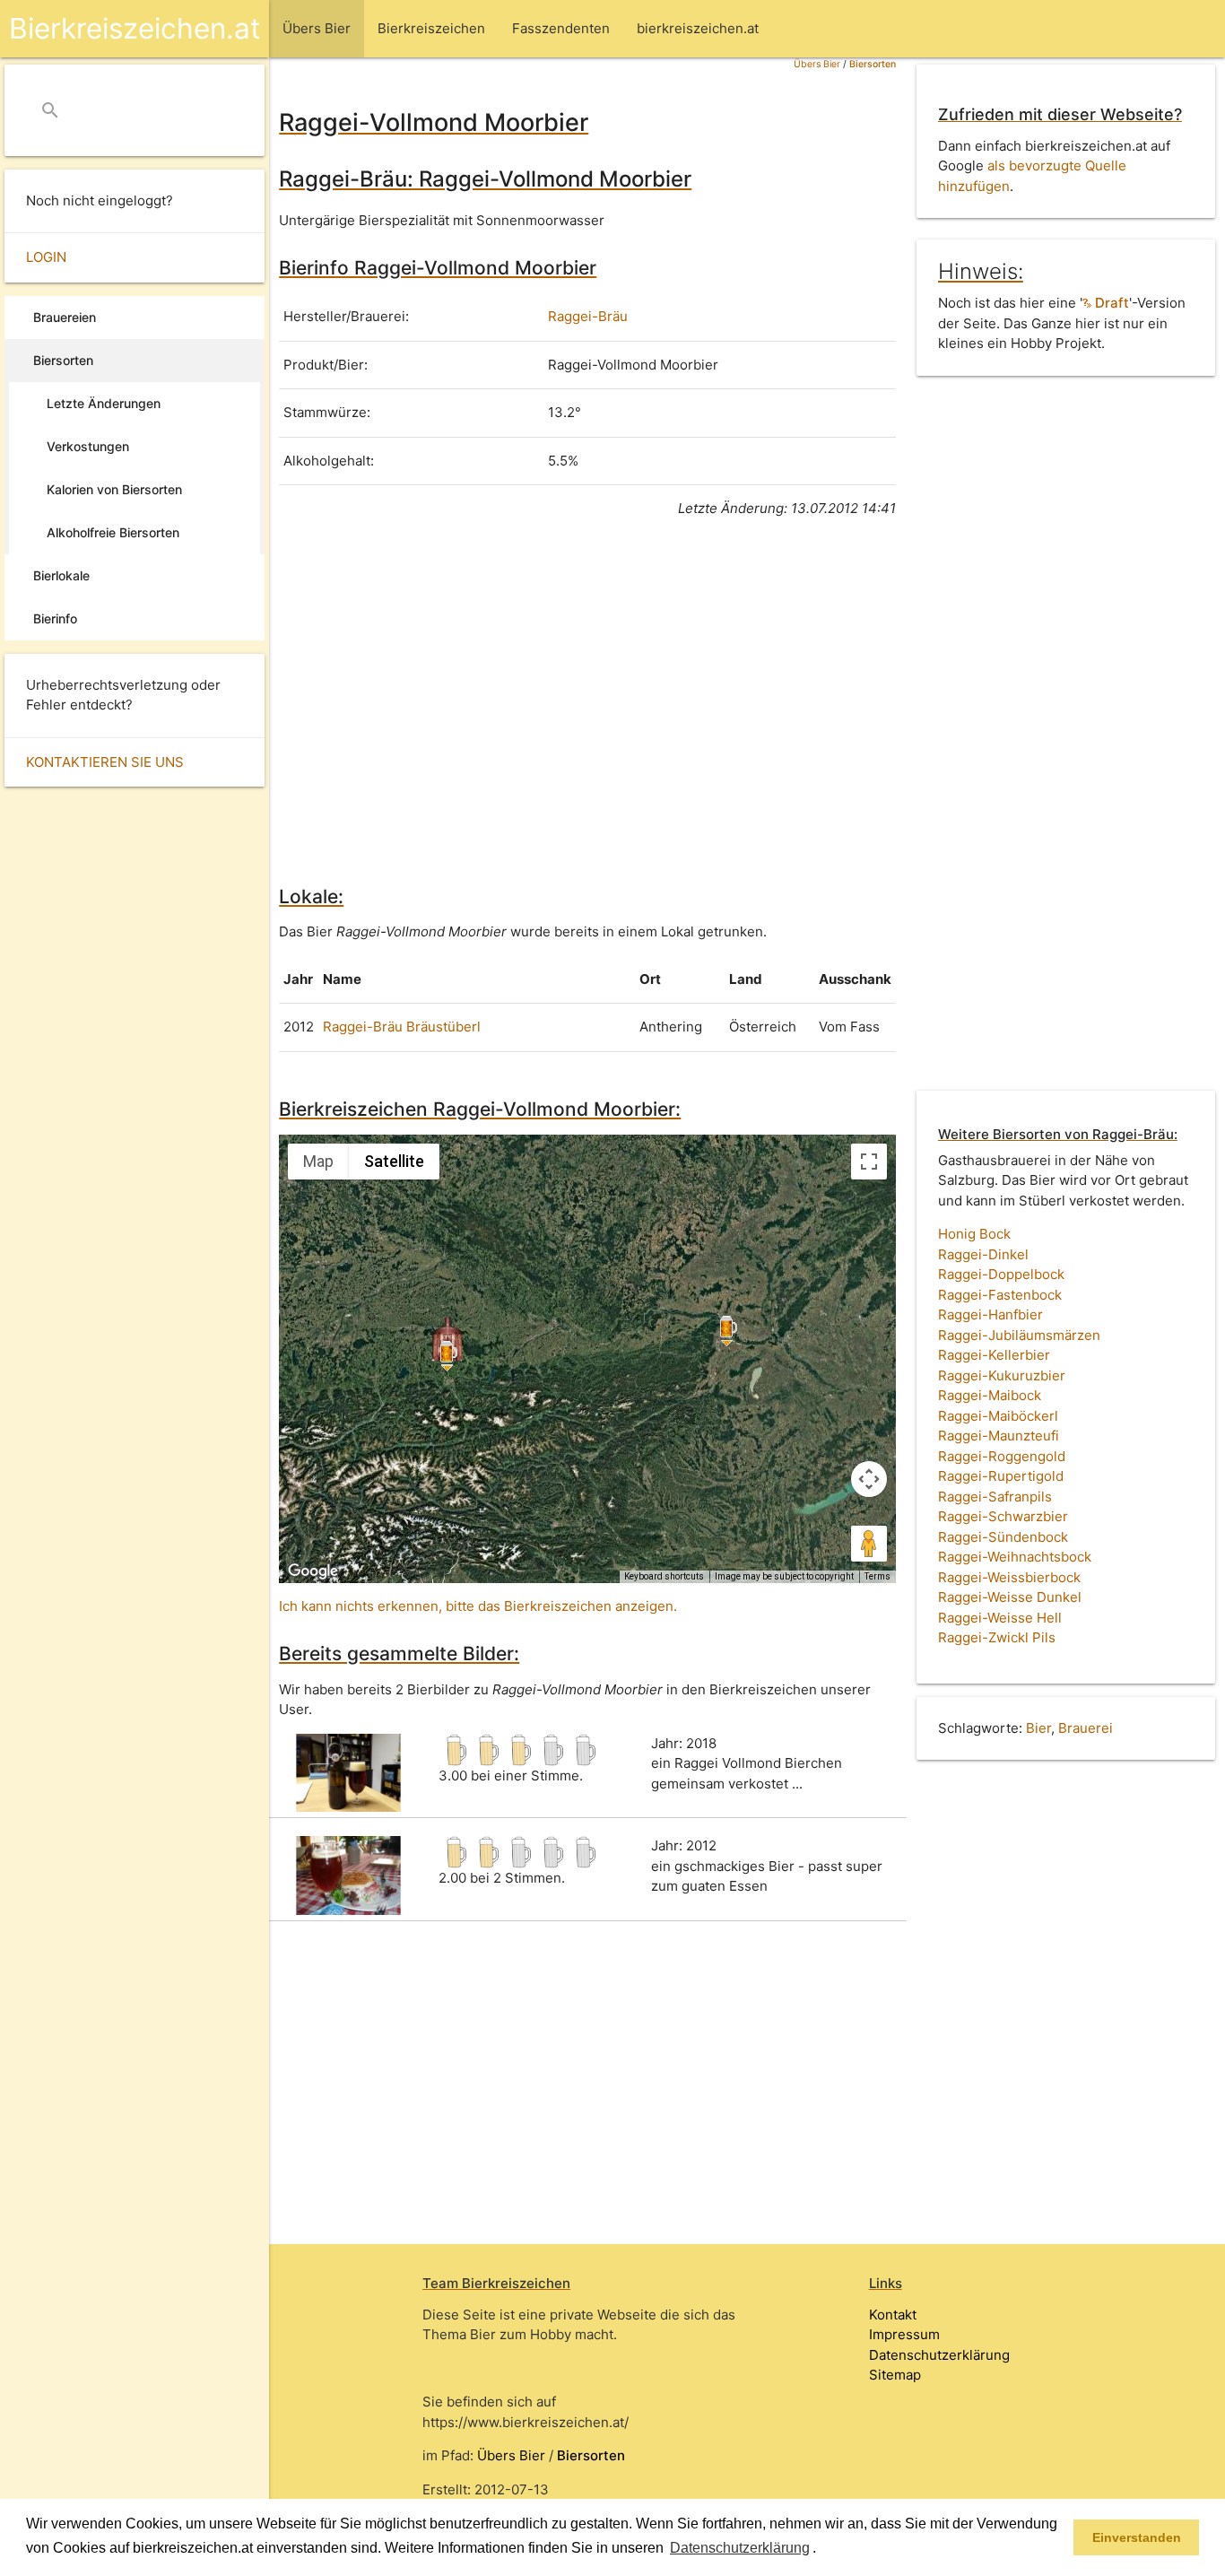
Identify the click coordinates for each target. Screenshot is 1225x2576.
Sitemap (895, 2375)
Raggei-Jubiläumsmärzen (1019, 1335)
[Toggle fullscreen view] (869, 1162)
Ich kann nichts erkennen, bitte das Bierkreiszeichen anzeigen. (478, 1606)
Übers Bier (817, 64)
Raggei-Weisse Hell (1000, 1618)
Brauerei (1086, 1728)
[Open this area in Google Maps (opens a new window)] (313, 1571)
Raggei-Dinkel (983, 1254)
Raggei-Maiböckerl (998, 1416)
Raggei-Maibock (990, 1395)
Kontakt (893, 2315)
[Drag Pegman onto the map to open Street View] (869, 1544)
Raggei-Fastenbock (1000, 1295)
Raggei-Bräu (588, 316)
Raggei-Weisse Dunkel (1010, 1597)
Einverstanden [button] (1137, 2537)
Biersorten (873, 64)
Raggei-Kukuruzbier (1002, 1375)
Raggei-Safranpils (995, 1497)
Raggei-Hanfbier (990, 1314)
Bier (1038, 1728)
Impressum (904, 2334)
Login (46, 257)
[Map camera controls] (869, 1479)
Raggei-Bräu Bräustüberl (402, 1027)
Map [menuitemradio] (318, 1161)
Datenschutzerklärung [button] (740, 2548)
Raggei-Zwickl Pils (997, 1637)
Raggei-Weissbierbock (1009, 1577)
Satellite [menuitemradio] (394, 1161)
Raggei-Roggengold (1002, 1456)
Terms (877, 1576)
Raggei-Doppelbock (1001, 1274)
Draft (1110, 303)
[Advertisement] (587, 699)
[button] (822, 2549)
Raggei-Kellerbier (994, 1355)
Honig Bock (974, 1234)
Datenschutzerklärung (939, 2355)
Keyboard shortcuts (664, 1576)
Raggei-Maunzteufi (999, 1436)
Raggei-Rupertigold (1001, 1476)
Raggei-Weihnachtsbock (1015, 1557)
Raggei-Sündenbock (1003, 1537)
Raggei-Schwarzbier (1003, 1516)
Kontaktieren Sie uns (105, 762)
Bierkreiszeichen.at (135, 28)
